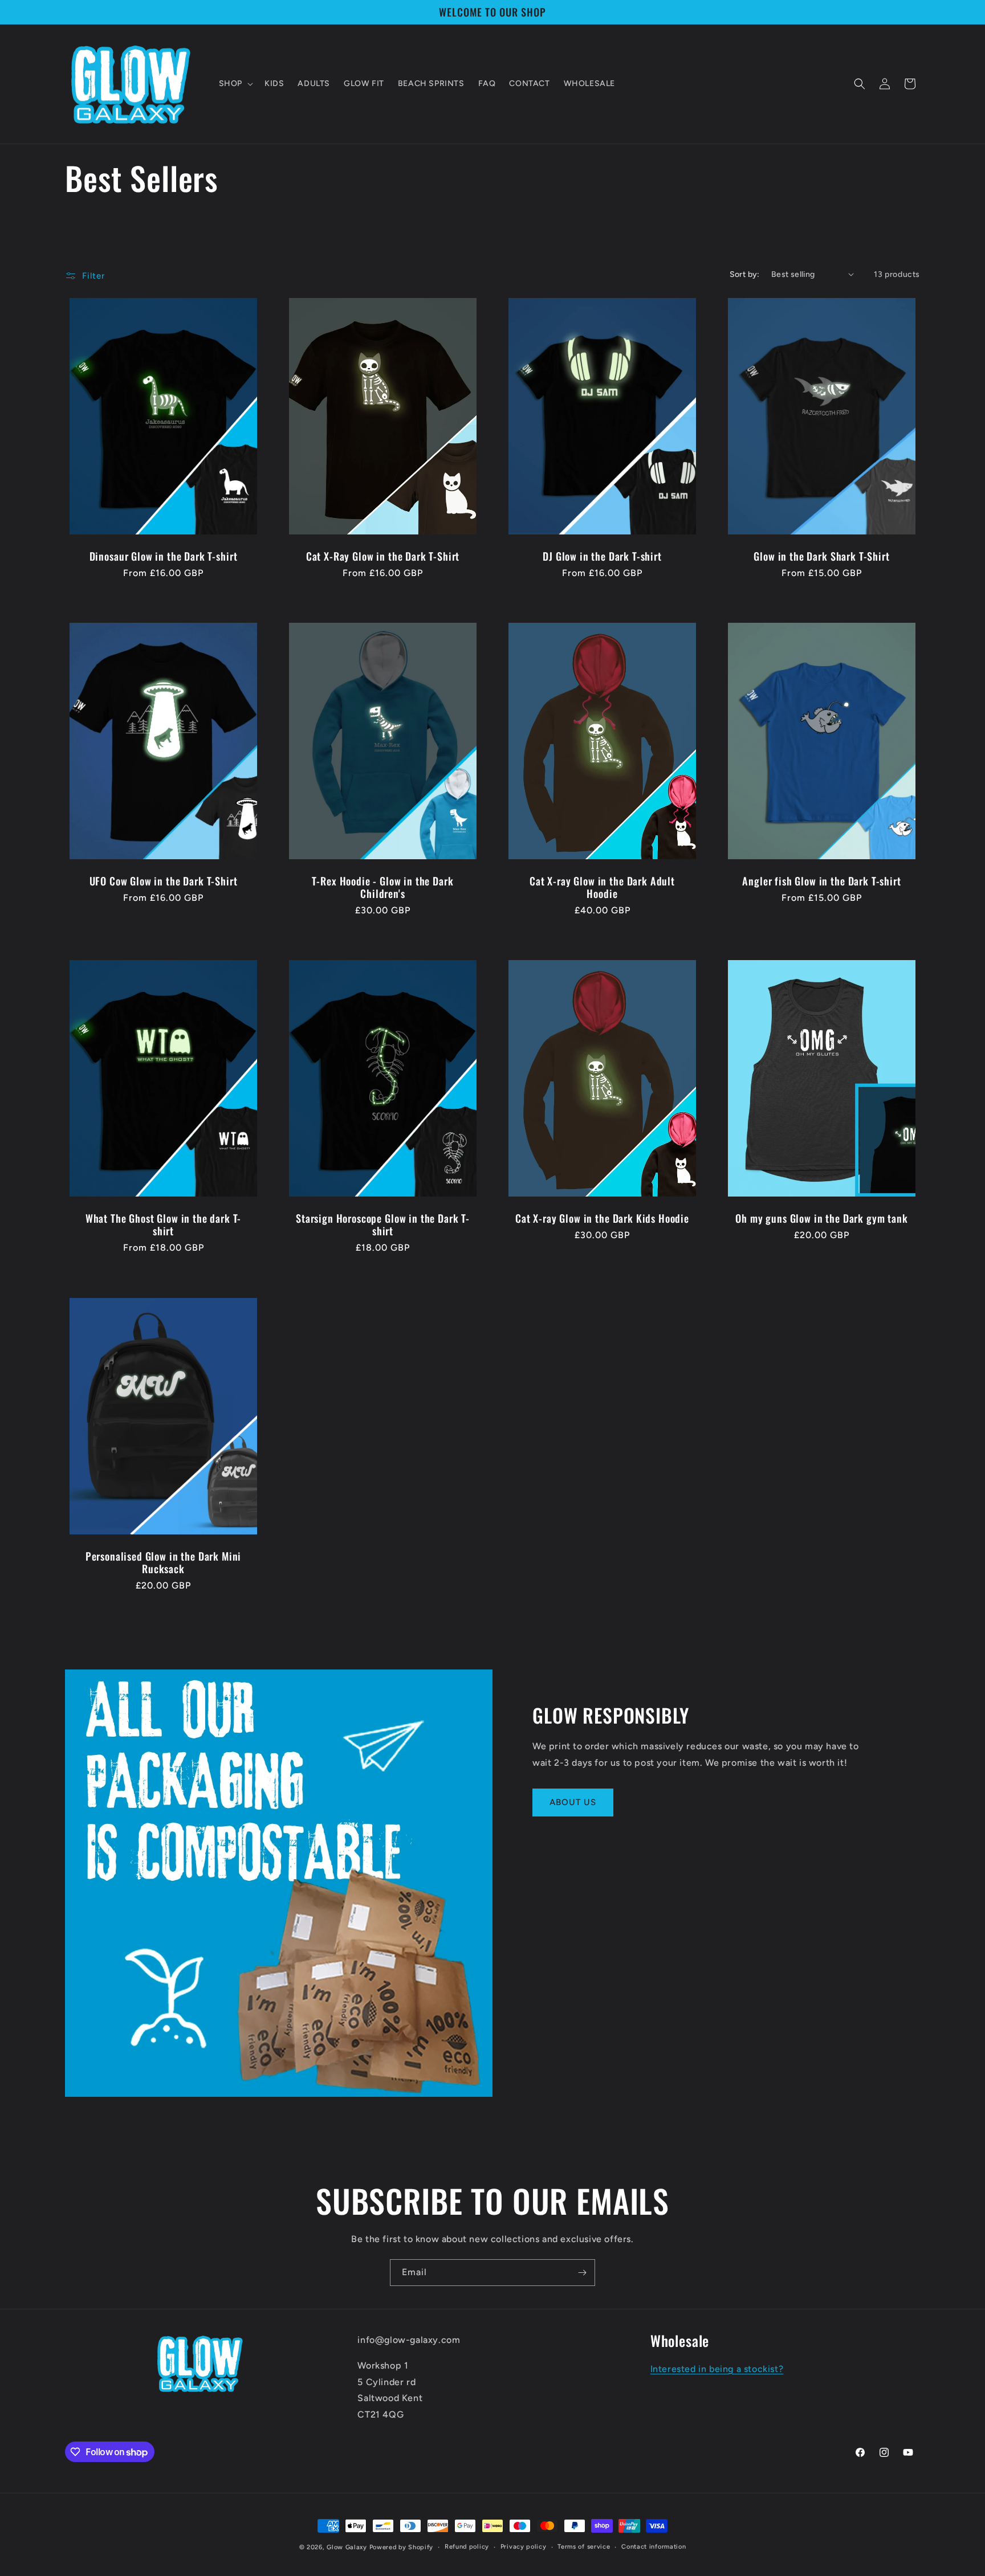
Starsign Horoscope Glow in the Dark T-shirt (383, 1225)
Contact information (654, 2547)
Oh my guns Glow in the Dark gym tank (821, 1219)
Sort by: (745, 274)
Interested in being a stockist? (717, 2369)
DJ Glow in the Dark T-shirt (602, 556)
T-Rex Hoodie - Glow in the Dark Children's (382, 887)
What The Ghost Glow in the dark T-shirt (164, 1225)
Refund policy (467, 2547)
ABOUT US (573, 1802)
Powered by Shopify (402, 2547)
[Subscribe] (582, 2273)
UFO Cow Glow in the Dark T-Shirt (164, 881)
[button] (235, 84)
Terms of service (584, 2547)
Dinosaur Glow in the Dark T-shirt (164, 556)
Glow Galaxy (347, 2547)
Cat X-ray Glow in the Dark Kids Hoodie (602, 1219)
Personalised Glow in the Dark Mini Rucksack (164, 1562)
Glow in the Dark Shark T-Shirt (821, 556)
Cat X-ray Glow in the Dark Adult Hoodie (602, 887)
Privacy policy (524, 2547)
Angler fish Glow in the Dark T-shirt (821, 881)
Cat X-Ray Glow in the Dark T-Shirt (383, 556)
